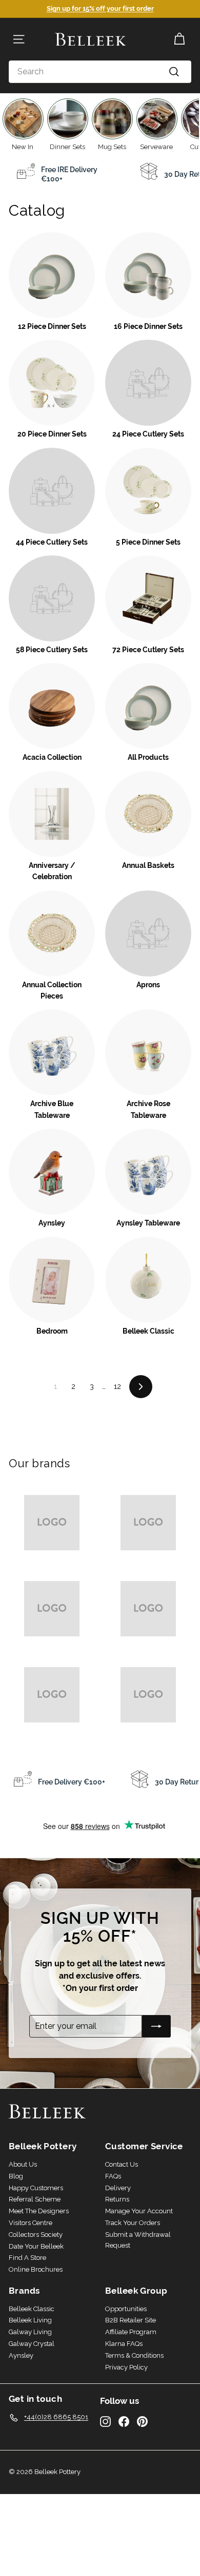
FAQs (113, 2176)
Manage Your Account (139, 2211)
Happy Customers (36, 2188)
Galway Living (30, 2332)
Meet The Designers (39, 2211)
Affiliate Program (131, 2332)
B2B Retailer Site (131, 2320)
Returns (117, 2199)
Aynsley (21, 2355)
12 (117, 1386)
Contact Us (122, 2164)
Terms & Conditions (134, 2355)
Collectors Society (36, 2235)
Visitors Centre (31, 2223)
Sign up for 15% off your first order (100, 8)
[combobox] (100, 72)
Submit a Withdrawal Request (138, 2240)
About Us (23, 2164)
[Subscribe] (156, 2026)
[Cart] (179, 39)
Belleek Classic (32, 2309)
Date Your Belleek (36, 2246)
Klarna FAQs (124, 2344)
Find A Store (27, 2258)
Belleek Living (30, 2320)
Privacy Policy (126, 2367)
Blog (16, 2176)
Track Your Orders (133, 2223)
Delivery (118, 2188)
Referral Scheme (35, 2199)
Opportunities (126, 2309)
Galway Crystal (32, 2344)
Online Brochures (36, 2269)
